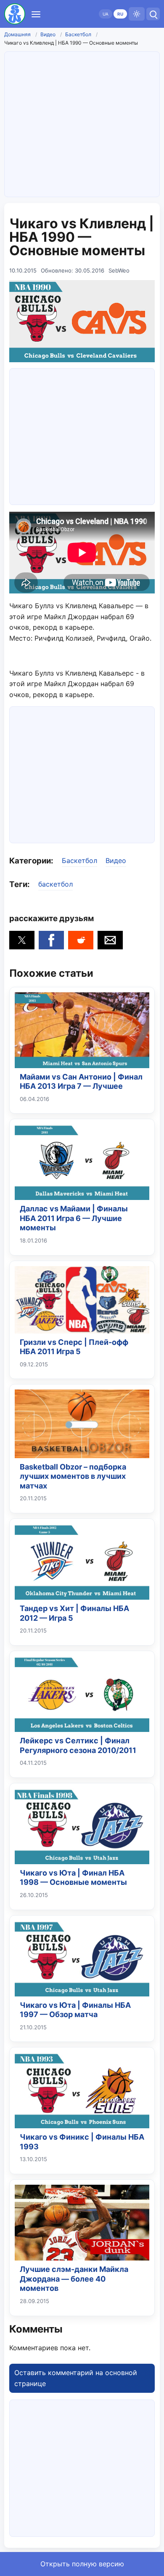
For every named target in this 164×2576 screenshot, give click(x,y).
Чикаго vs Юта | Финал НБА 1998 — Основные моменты (73, 1878)
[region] (82, 435)
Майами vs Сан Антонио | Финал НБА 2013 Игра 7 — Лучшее (81, 1082)
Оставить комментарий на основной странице (76, 2378)
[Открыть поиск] (153, 14)
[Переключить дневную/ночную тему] (137, 14)
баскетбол (56, 884)
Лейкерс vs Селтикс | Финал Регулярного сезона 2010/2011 (78, 1745)
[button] (22, 940)
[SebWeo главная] (15, 14)
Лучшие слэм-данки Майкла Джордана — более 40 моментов (74, 2279)
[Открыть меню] (36, 14)
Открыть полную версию (82, 2564)
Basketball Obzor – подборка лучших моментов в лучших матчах (73, 1476)
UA (106, 14)
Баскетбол (78, 34)
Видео (48, 34)
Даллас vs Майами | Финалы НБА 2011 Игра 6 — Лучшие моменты (74, 1218)
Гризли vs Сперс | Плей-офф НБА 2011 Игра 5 (74, 1347)
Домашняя (17, 34)
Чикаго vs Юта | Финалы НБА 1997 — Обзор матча (75, 2010)
